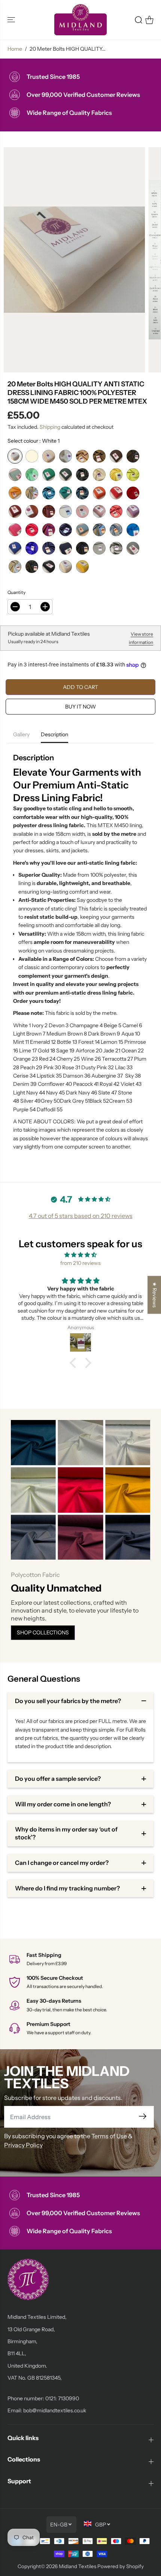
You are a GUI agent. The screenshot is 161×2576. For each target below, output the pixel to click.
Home (15, 49)
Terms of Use (109, 2136)
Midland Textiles (78, 2566)
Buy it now (80, 707)
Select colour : (34, 441)
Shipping (50, 427)
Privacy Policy (23, 2145)
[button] (12, 20)
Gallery (21, 734)
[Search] (139, 20)
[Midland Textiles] (80, 20)
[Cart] (149, 20)
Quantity (16, 592)
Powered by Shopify (121, 2566)
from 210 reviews (80, 1263)
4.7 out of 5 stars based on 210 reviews (81, 1216)
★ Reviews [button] (155, 1295)
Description (54, 734)
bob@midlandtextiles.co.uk (55, 2410)
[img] (80, 1255)
